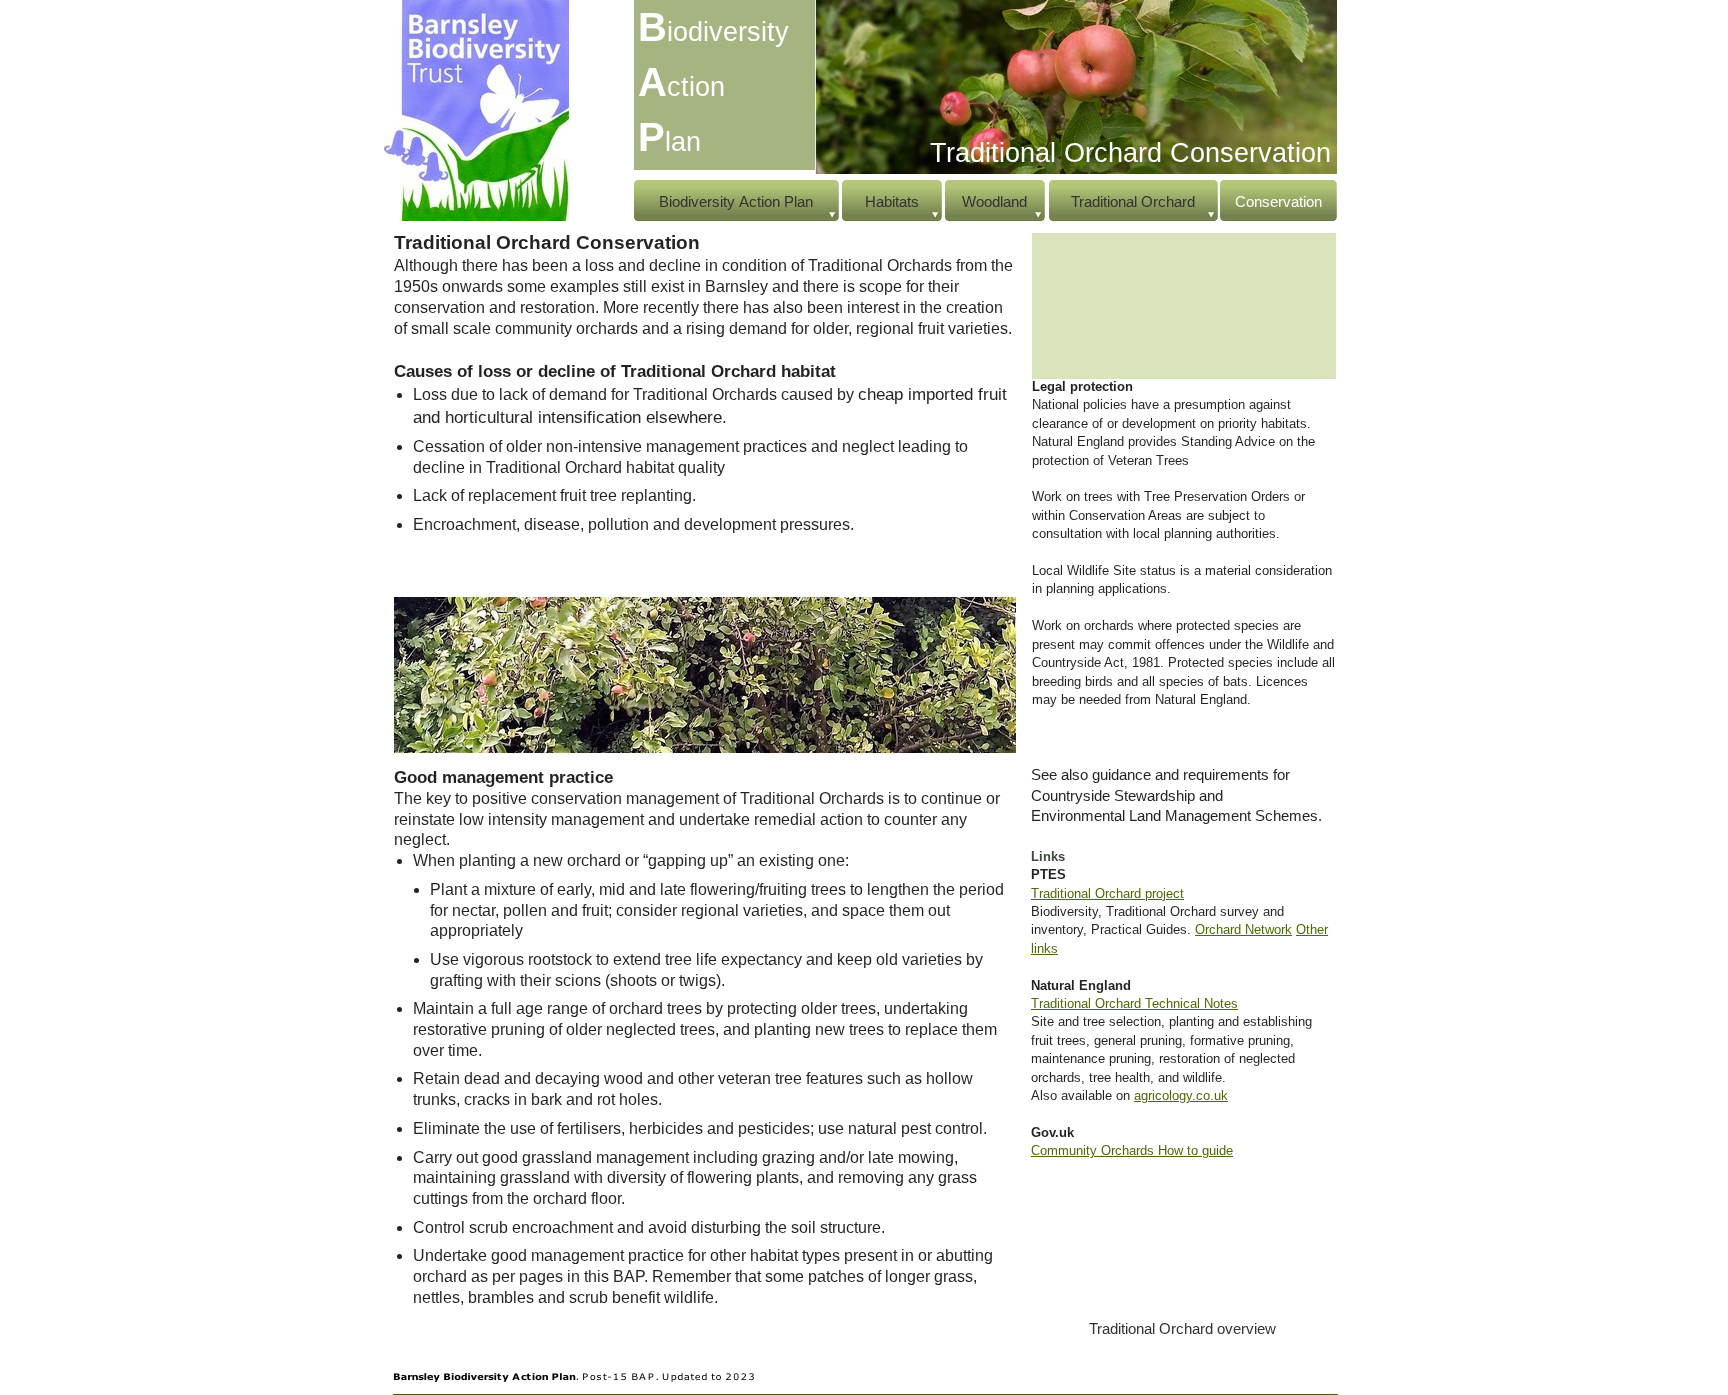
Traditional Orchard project (1107, 893)
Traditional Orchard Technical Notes (1134, 1003)
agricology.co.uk (1181, 1095)
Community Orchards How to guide (1132, 1150)
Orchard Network (1243, 929)
